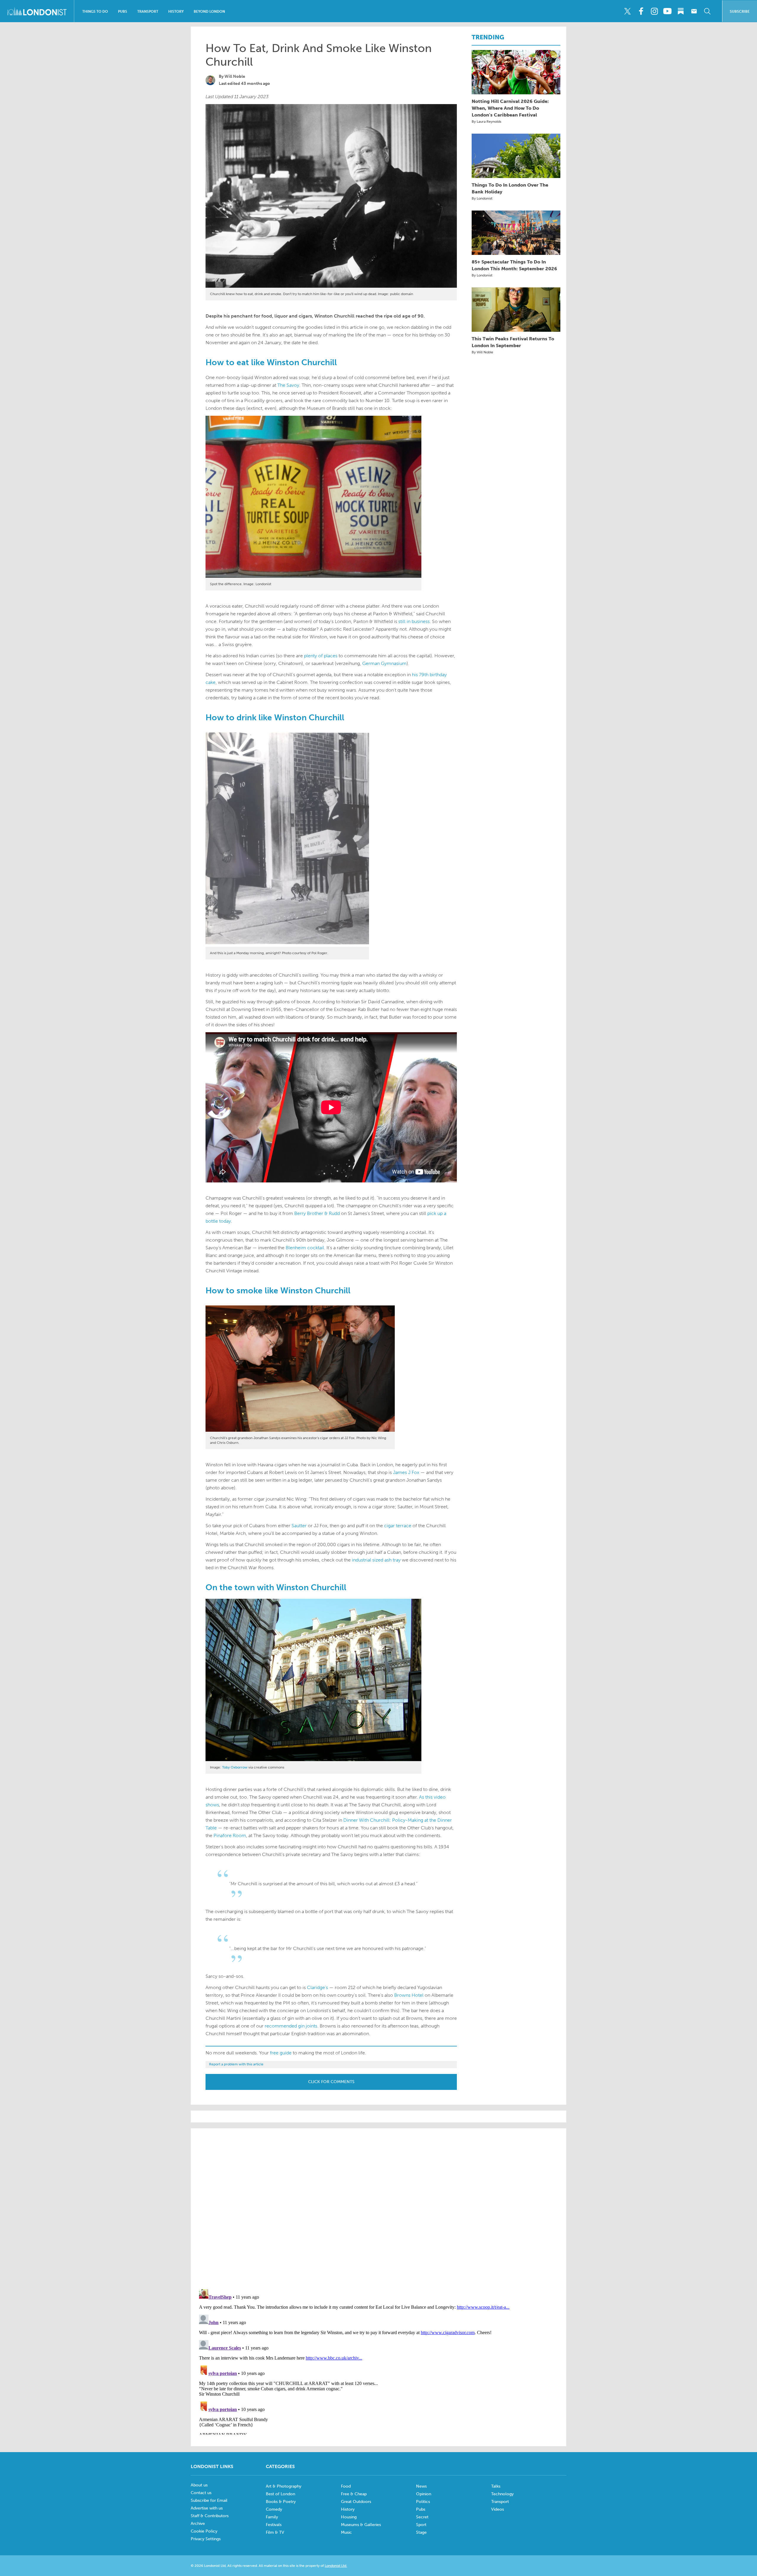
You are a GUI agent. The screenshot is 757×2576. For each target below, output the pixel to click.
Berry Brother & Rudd (317, 1213)
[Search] (707, 11)
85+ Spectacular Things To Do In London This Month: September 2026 (514, 265)
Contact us (201, 2493)
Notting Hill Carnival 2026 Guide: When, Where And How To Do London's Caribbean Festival (510, 108)
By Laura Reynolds (486, 122)
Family (272, 2517)
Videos (498, 2509)
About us (199, 2485)
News (421, 2486)
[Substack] (681, 11)
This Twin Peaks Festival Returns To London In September (513, 342)
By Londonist (482, 198)
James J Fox (406, 1472)
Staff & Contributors (210, 2516)
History (176, 12)
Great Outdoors (356, 2502)
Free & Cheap (354, 2494)
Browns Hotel (409, 1995)
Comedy (274, 2509)
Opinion (424, 2494)
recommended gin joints (291, 2026)
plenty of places (321, 656)
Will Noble (235, 76)
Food (346, 2486)
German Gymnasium (384, 663)
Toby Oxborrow (235, 1767)
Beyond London (209, 12)
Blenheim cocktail (305, 1248)
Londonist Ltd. (336, 2566)
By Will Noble (482, 352)
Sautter (299, 1526)
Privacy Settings (206, 2539)
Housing (349, 2517)
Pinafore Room (230, 1835)
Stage (421, 2532)
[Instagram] (654, 11)
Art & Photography (284, 2486)
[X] (627, 11)
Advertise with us (207, 2508)
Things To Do (95, 12)
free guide (281, 2053)
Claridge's (317, 1987)
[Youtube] (667, 11)
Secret (422, 2517)
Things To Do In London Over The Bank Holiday (510, 188)
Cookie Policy (204, 2531)
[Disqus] (378, 2361)
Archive (198, 2524)
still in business (414, 621)
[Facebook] (641, 11)
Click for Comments (331, 2082)
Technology (502, 2494)
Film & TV (275, 2532)
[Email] (694, 11)
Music (346, 2532)
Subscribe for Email (209, 2500)
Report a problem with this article (236, 2064)
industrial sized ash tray (376, 1560)
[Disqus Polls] (378, 2208)
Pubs (123, 12)
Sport (421, 2525)
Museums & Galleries (361, 2525)
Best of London (280, 2494)
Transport (148, 12)
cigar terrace (398, 1526)
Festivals (274, 2525)
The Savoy (288, 385)
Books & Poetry (281, 2502)
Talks (496, 2486)
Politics (423, 2502)
